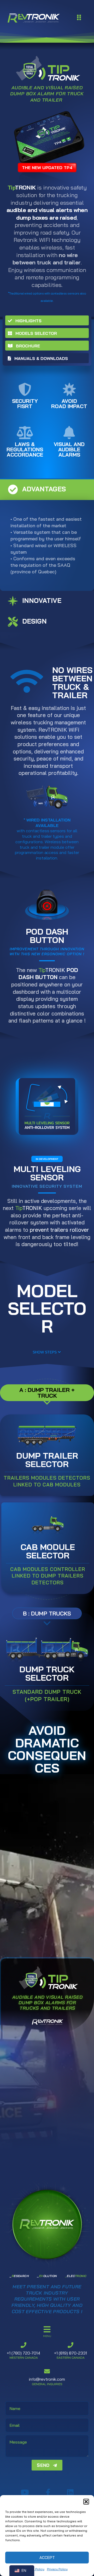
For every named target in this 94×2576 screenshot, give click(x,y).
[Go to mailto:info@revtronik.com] (47, 2378)
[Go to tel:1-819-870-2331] (70, 2351)
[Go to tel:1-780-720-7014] (23, 2351)
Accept (47, 2558)
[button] (86, 2502)
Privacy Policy (57, 2569)
